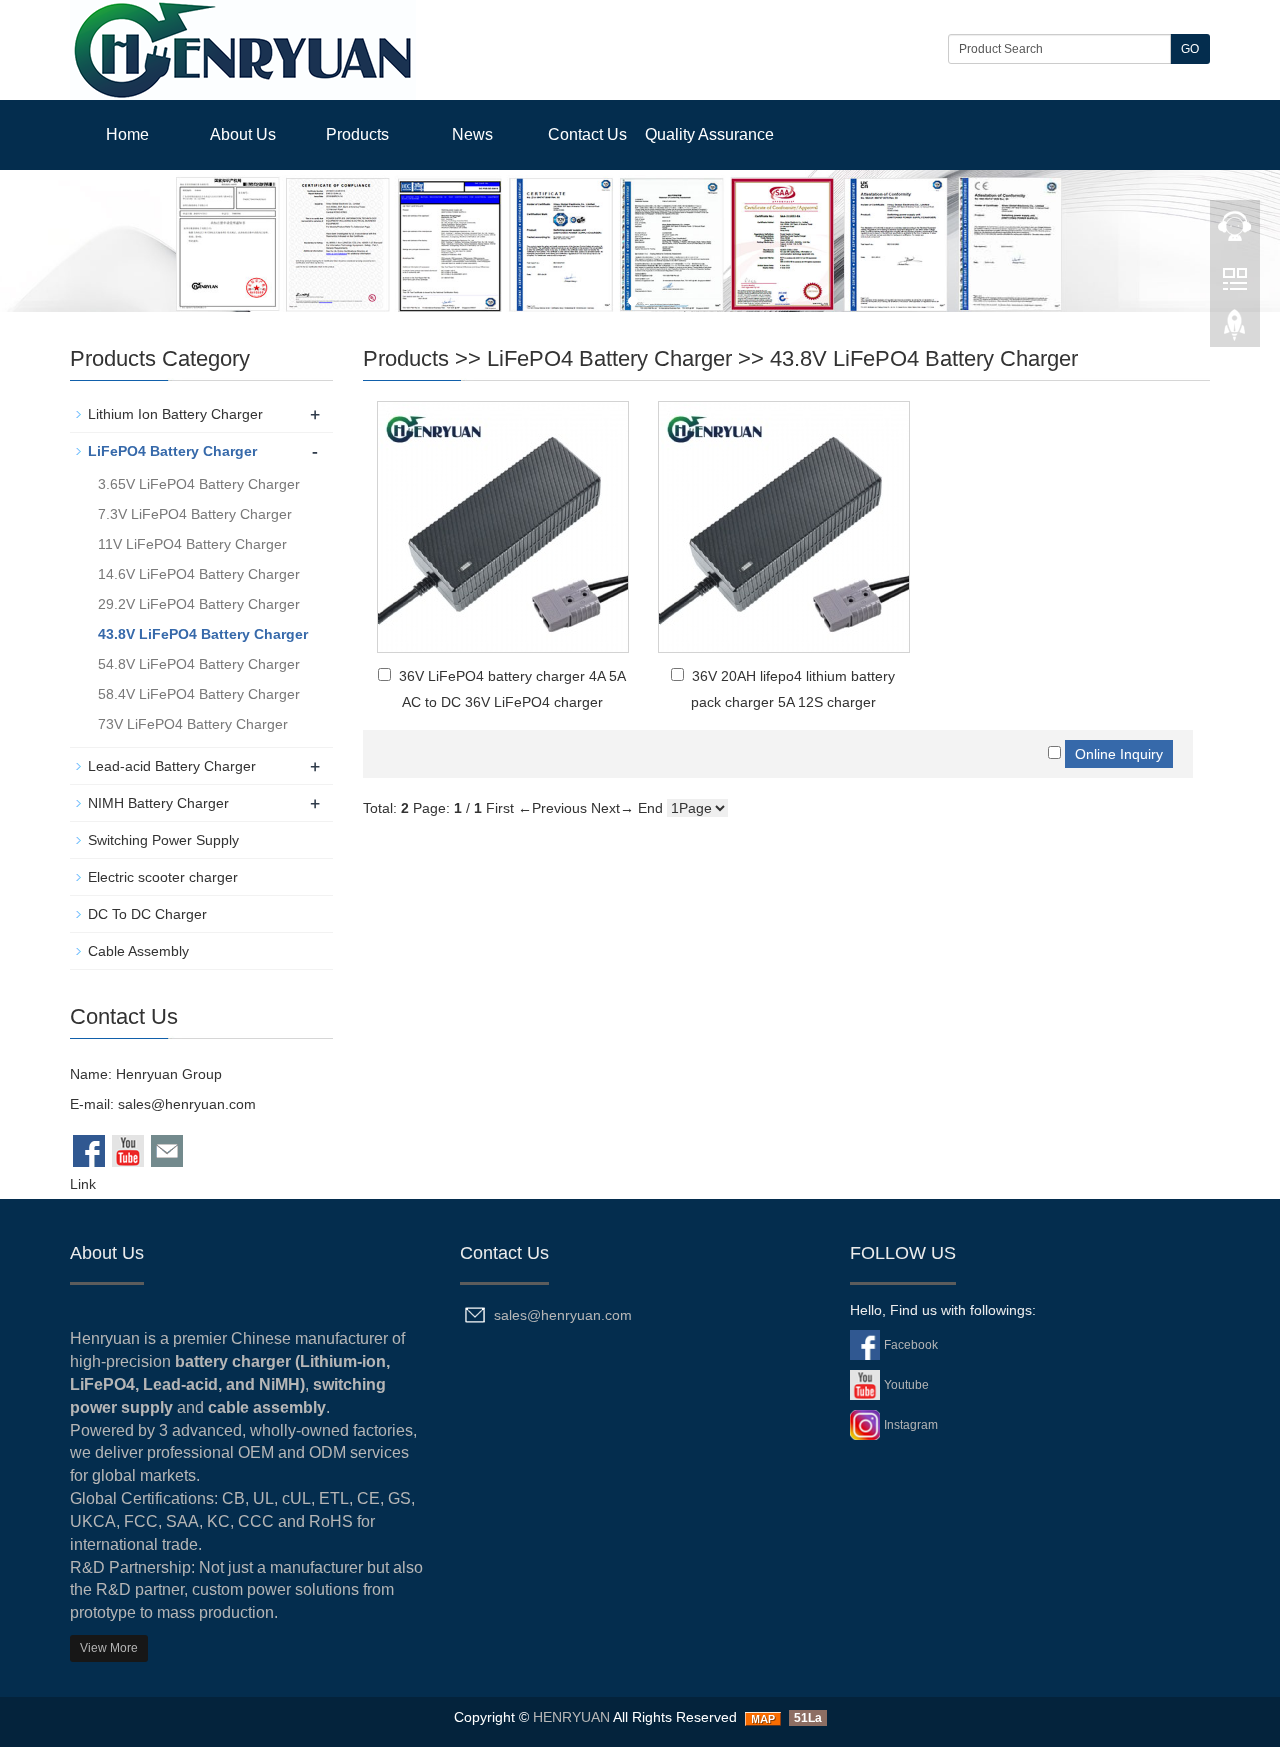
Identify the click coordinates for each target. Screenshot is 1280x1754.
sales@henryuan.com (187, 1104)
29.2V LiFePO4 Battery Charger (199, 604)
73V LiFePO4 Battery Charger (193, 724)
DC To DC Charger (147, 914)
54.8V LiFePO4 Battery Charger (199, 664)
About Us (243, 134)
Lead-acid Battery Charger (172, 766)
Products (357, 134)
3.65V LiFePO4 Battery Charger (199, 484)
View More (109, 1648)
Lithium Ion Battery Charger (175, 414)
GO (1190, 49)
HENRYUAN (571, 1717)
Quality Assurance (709, 134)
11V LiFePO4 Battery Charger (192, 544)
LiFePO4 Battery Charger (609, 358)
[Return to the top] (1235, 331)
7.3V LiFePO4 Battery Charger (195, 514)
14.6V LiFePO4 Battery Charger (199, 574)
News (472, 134)
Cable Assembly (138, 951)
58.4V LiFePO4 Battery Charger (199, 694)
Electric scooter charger (163, 877)
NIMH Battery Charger (158, 803)
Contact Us (587, 134)
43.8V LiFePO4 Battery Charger (924, 358)
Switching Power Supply (163, 840)
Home (127, 134)
